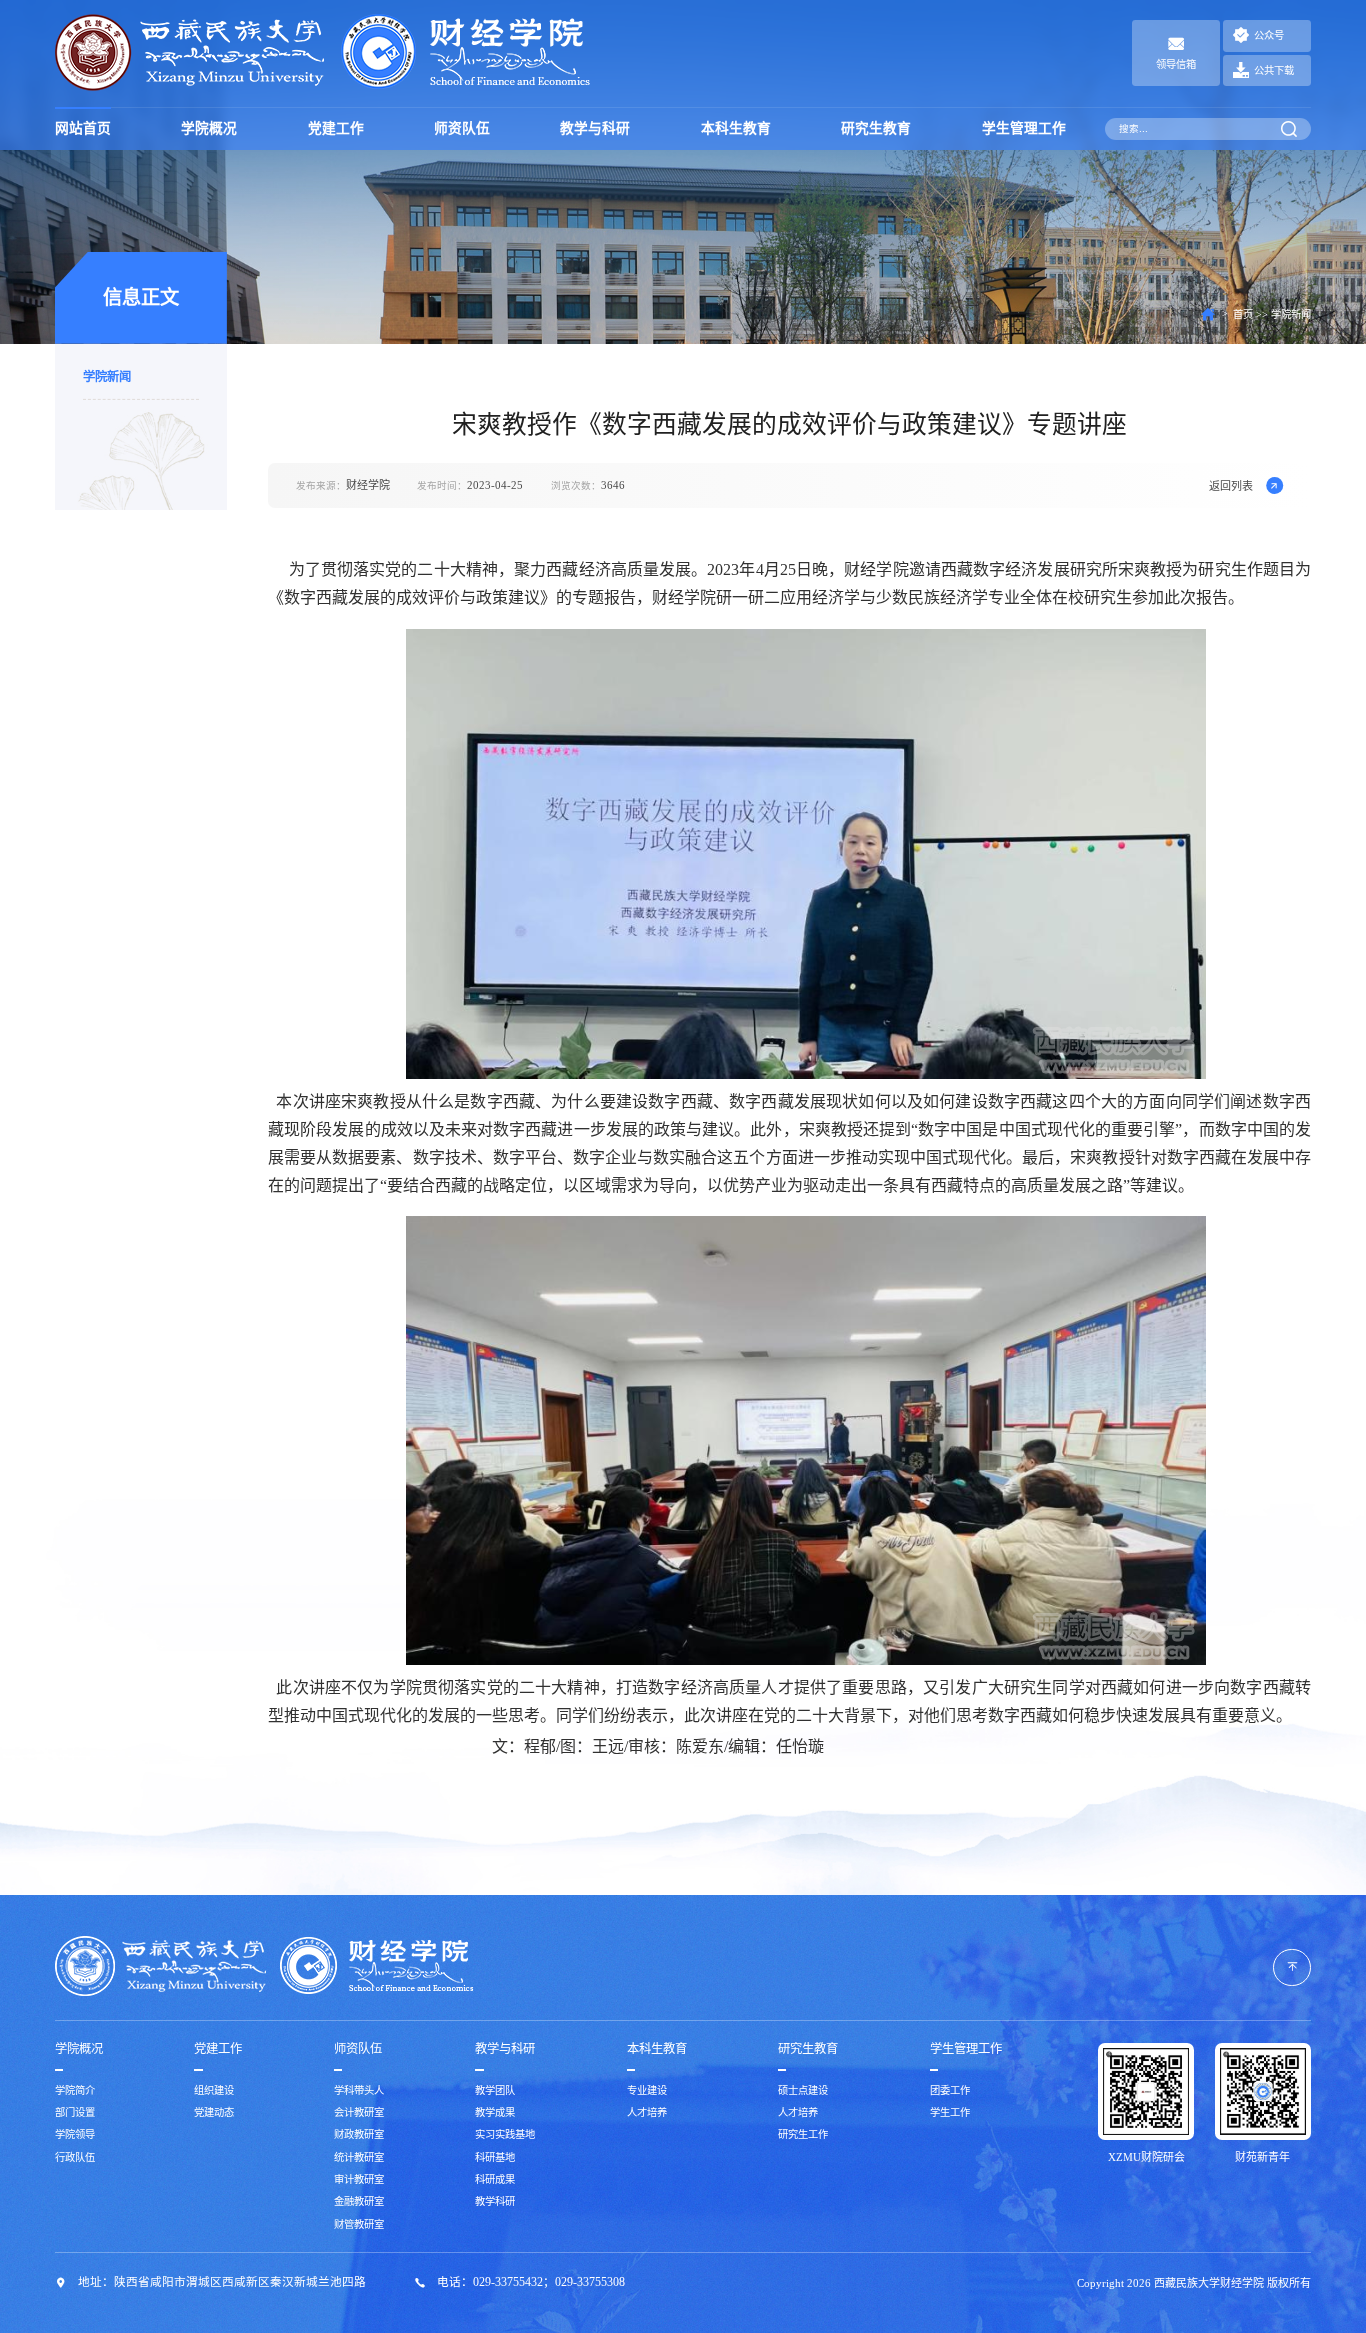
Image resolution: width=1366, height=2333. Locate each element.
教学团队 (495, 2090)
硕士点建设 (803, 2090)
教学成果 (495, 2112)
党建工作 (336, 128)
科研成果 (495, 2179)
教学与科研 (595, 128)
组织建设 (214, 2090)
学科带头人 (359, 2090)
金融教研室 (359, 2201)
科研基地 (495, 2157)
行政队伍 (75, 2157)
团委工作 (950, 2090)
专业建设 (647, 2090)
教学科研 (495, 2201)
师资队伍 (462, 128)
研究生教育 (876, 128)
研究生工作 (803, 2134)
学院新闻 (107, 377)
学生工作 (950, 2112)
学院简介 (75, 2090)
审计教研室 (359, 2179)
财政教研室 (359, 2134)
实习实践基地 (505, 2134)
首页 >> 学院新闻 (1272, 314)
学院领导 (75, 2134)
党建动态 (214, 2112)
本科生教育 (736, 128)
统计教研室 (359, 2157)
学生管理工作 (1024, 128)
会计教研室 (359, 2112)
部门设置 (75, 2112)
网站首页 (83, 128)
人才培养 (647, 2112)
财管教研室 (359, 2224)
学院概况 (209, 128)
